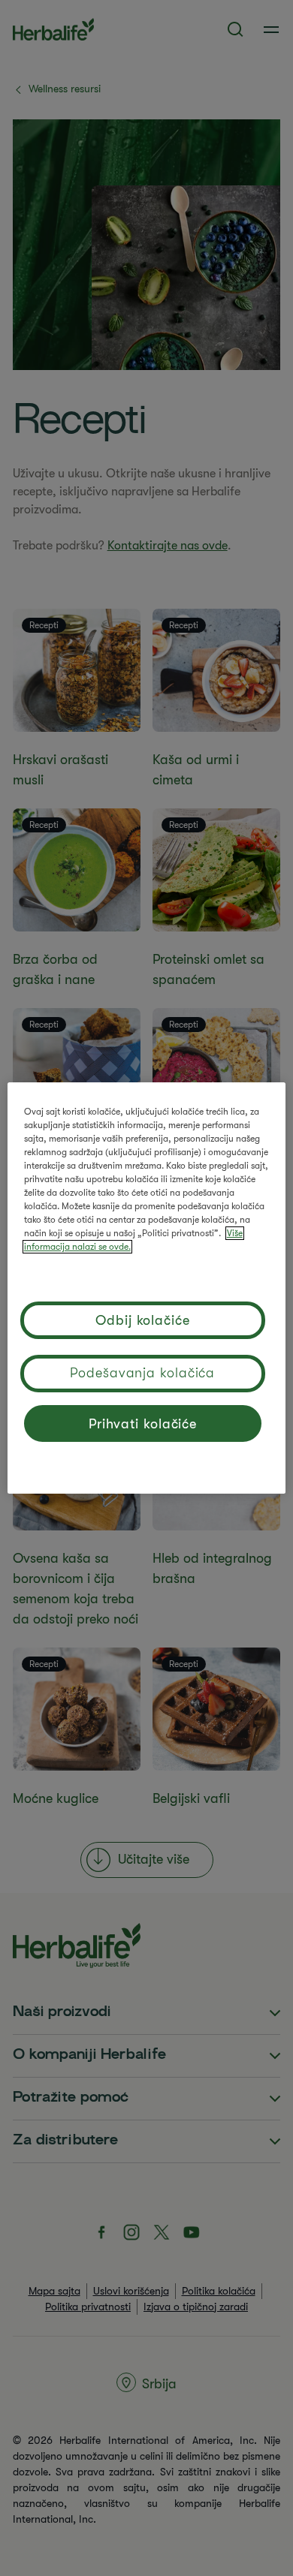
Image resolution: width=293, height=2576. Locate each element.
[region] (147, 1288)
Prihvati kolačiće (143, 1424)
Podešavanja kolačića (142, 1373)
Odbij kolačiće (143, 1320)
